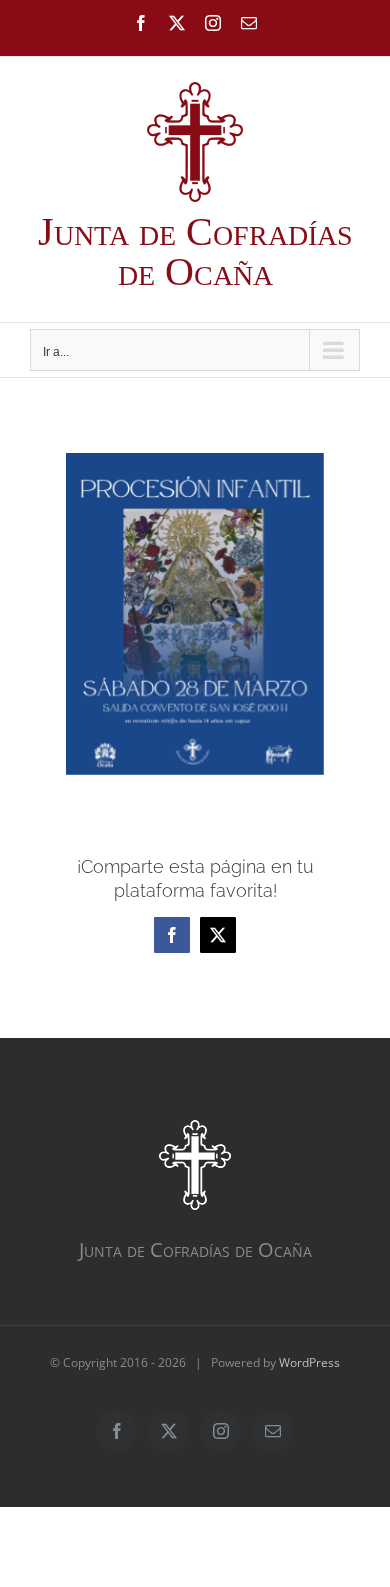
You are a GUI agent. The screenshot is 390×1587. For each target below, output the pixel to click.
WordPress (309, 1362)
